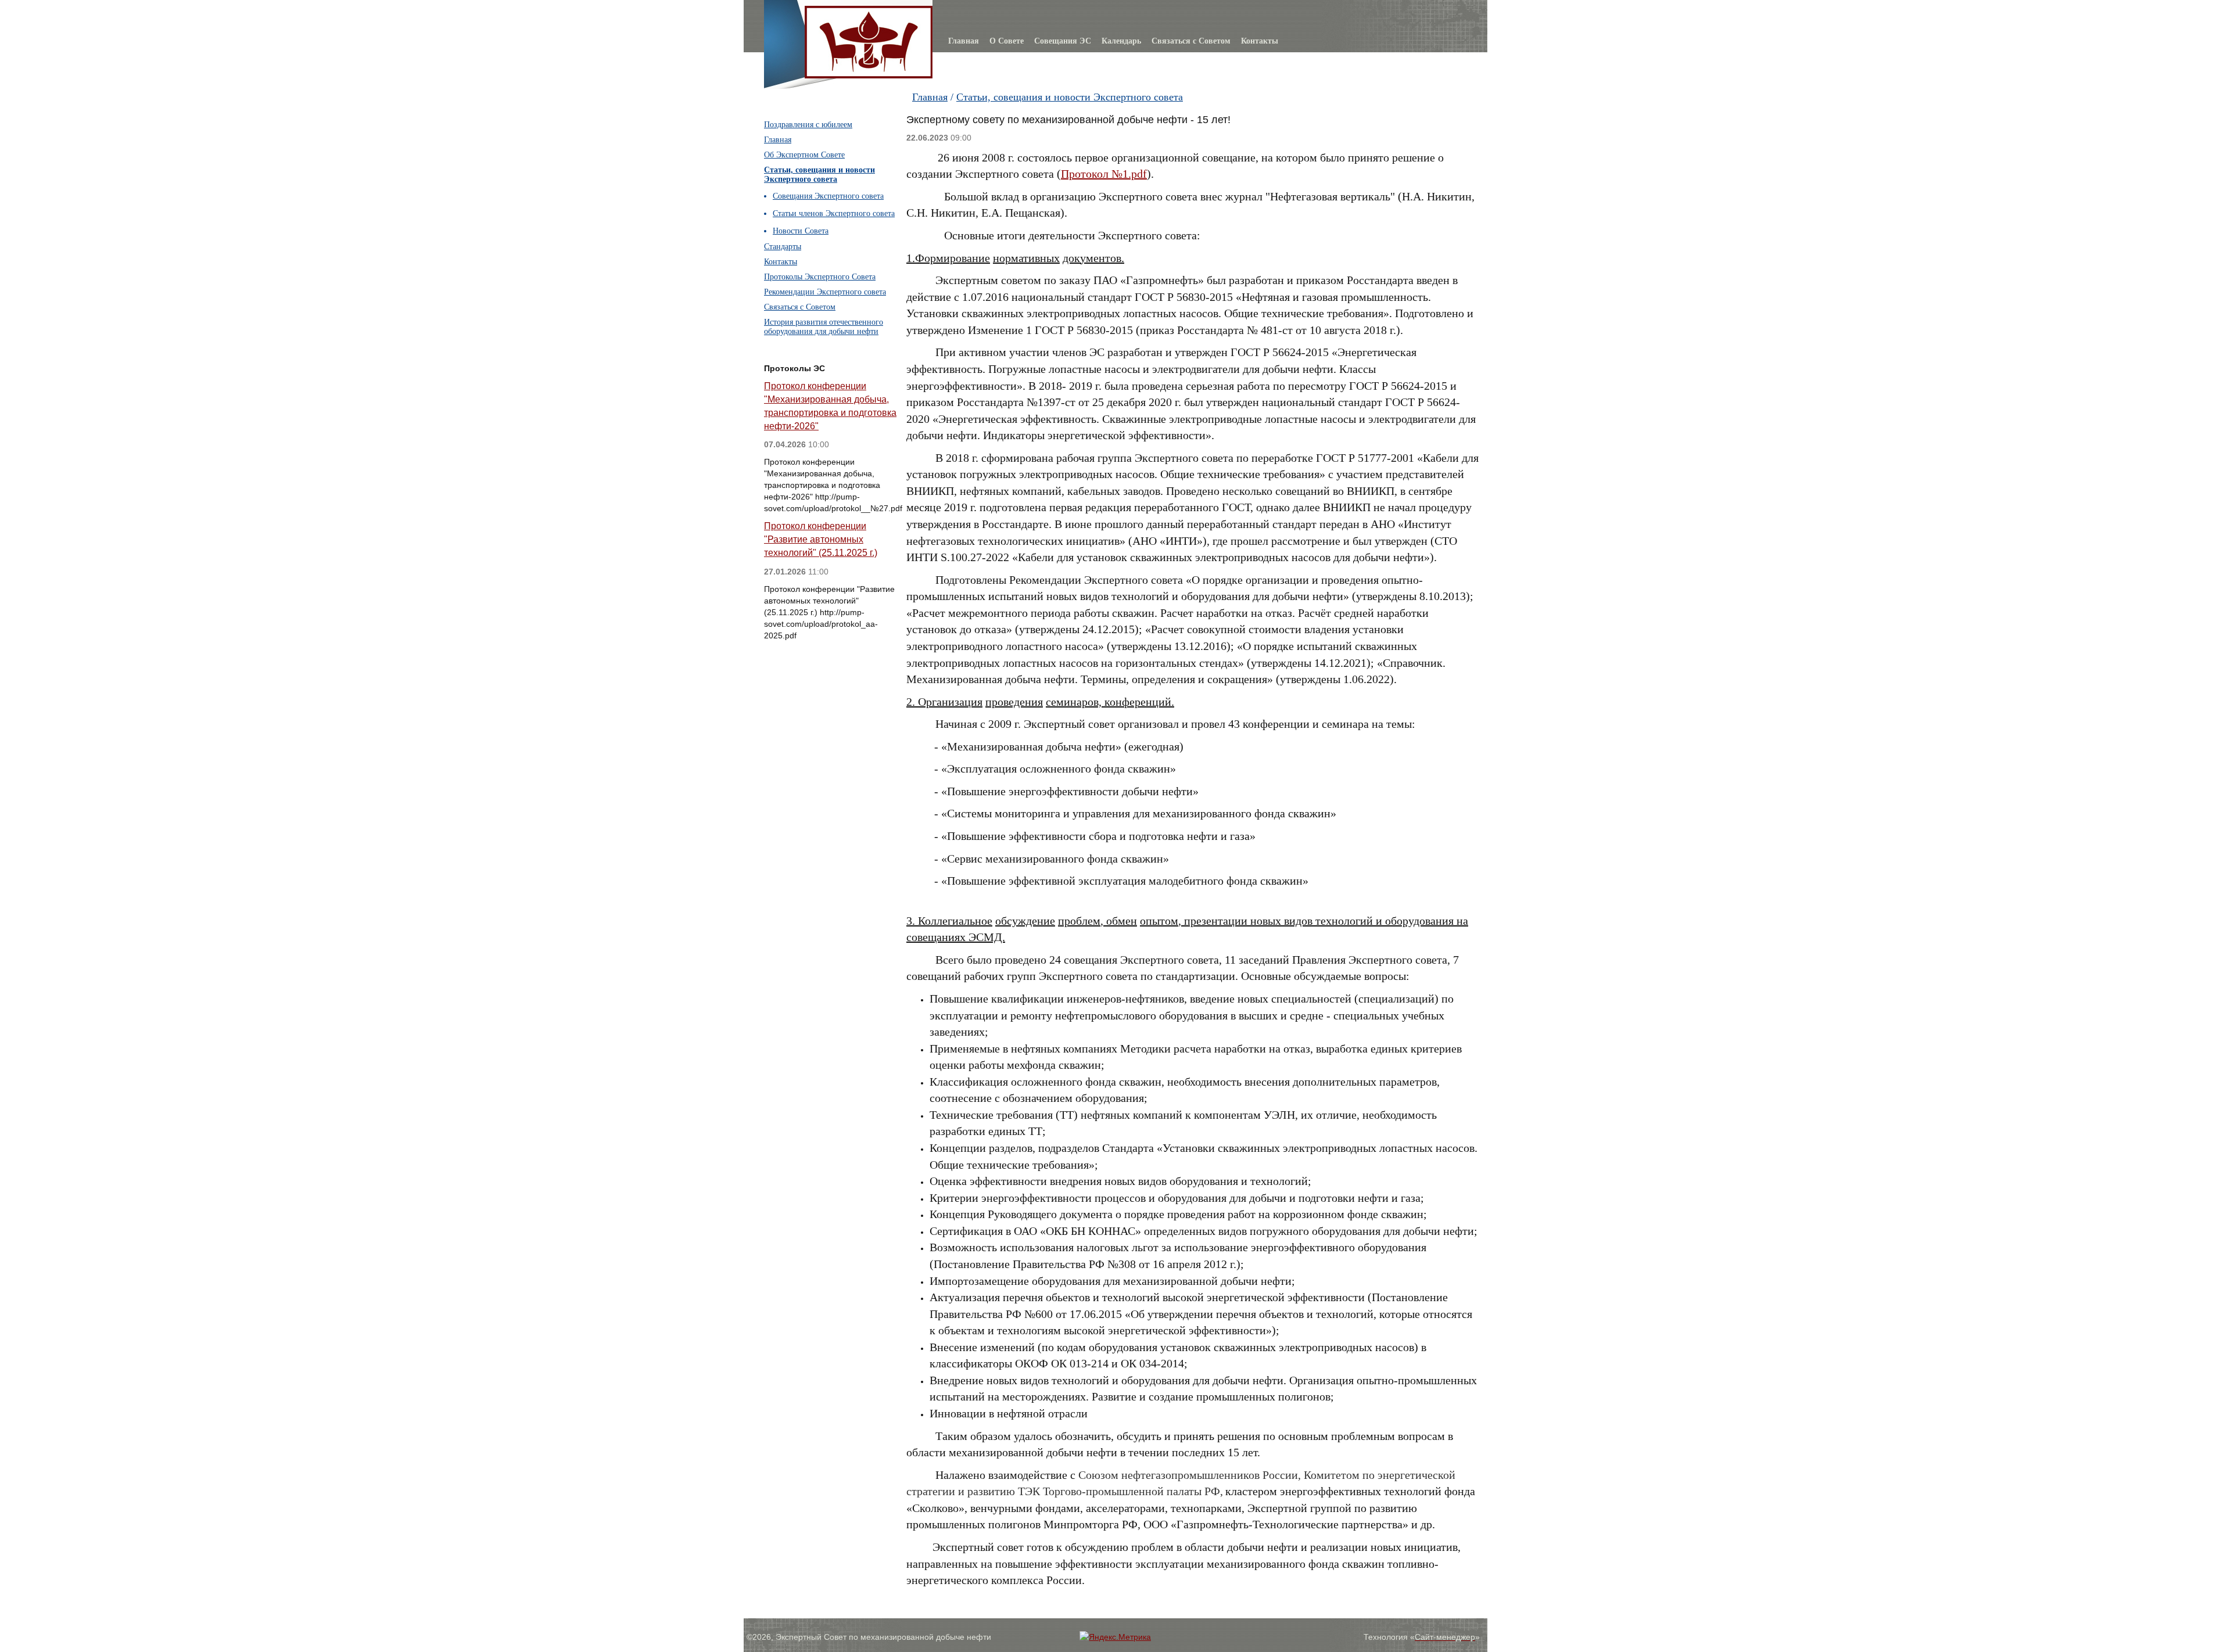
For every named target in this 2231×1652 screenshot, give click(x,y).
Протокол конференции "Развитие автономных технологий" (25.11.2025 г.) (821, 539)
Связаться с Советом (1191, 41)
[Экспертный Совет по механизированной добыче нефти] (869, 13)
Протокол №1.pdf (1104, 174)
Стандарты (783, 247)
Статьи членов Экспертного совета (834, 213)
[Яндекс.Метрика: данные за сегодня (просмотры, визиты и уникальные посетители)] (1115, 1637)
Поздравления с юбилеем (808, 125)
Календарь (1121, 41)
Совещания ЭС (1063, 41)
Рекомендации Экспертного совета (825, 292)
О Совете (1007, 41)
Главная (964, 41)
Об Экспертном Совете (804, 155)
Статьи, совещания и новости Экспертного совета (1070, 97)
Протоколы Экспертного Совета (820, 277)
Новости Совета (801, 231)
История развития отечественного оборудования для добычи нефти (824, 327)
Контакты (1260, 41)
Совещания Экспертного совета (828, 196)
